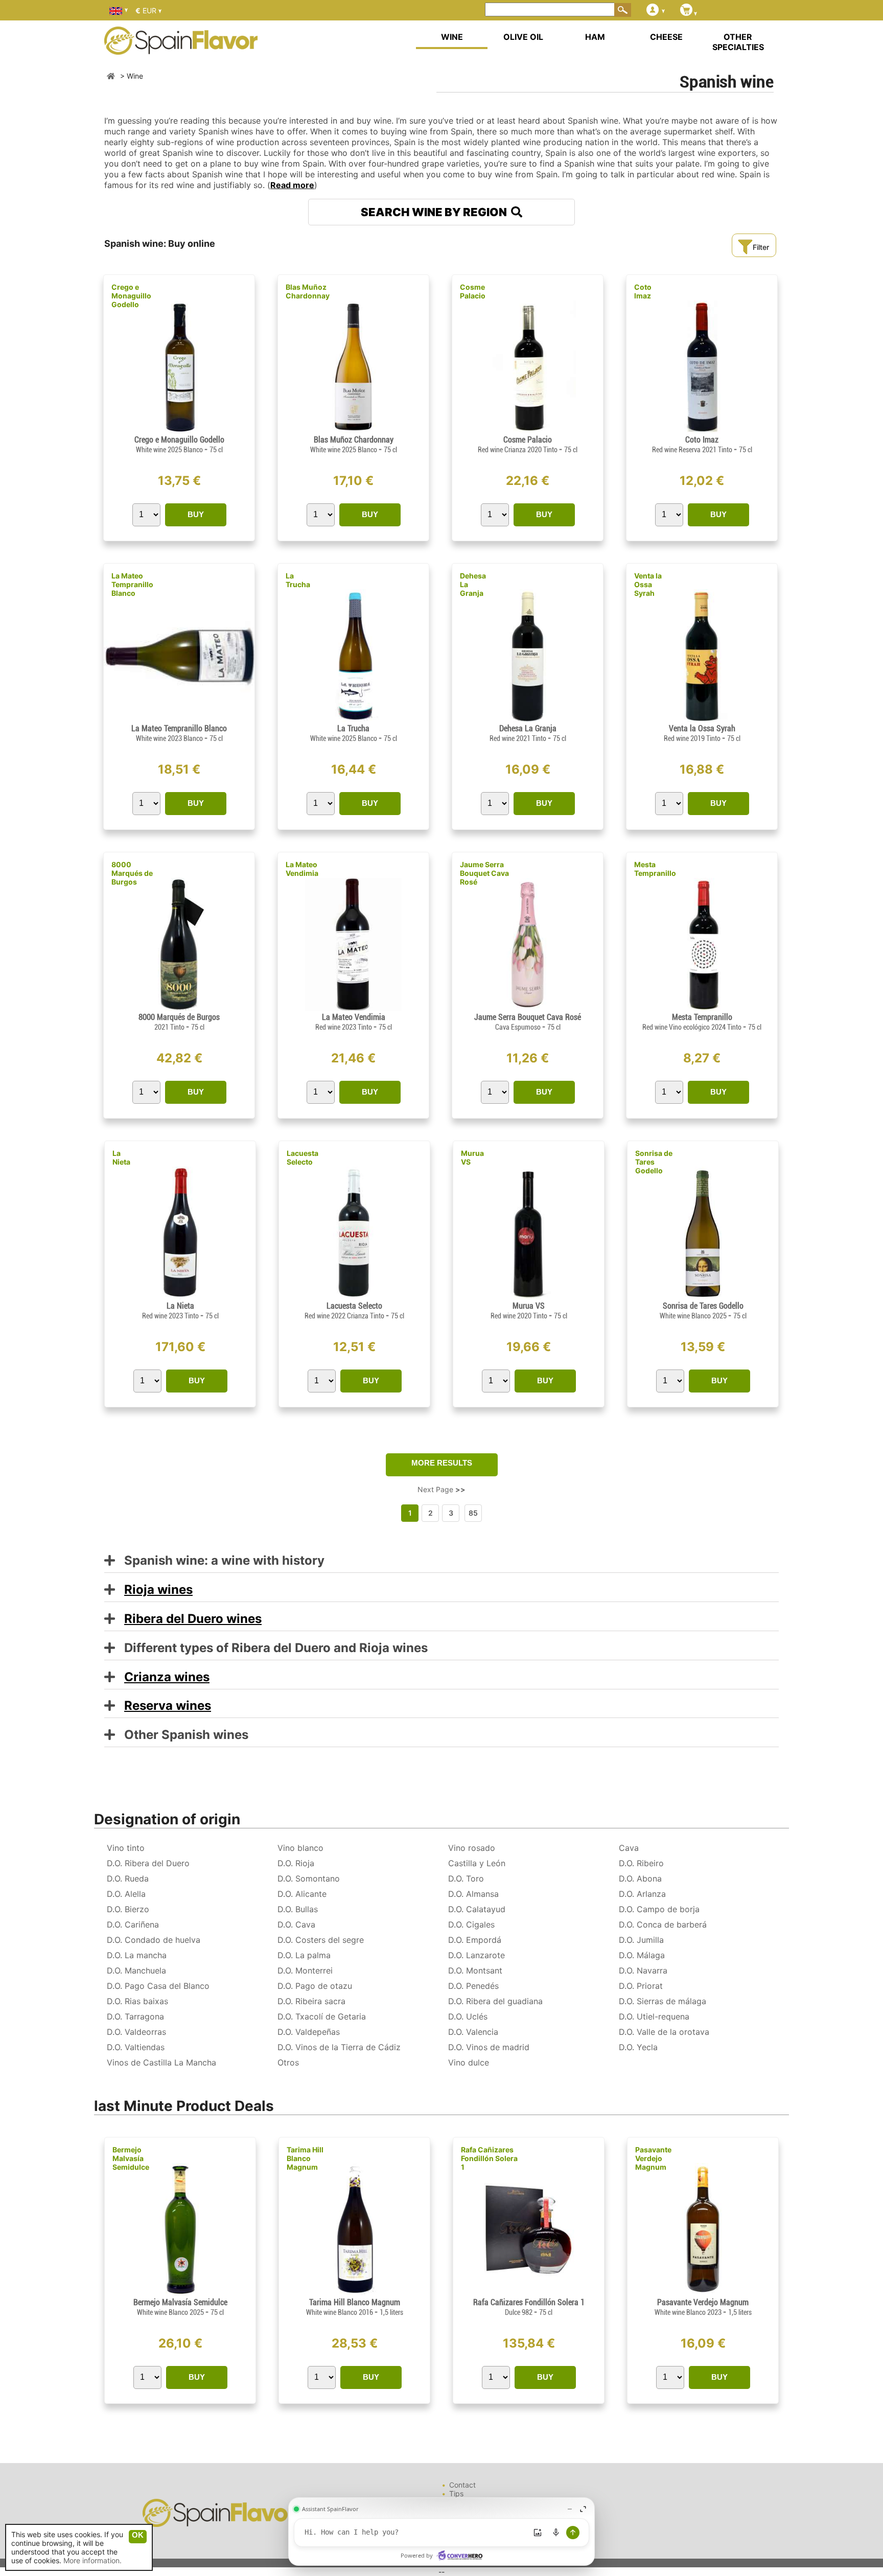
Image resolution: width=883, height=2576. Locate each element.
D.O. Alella (126, 1894)
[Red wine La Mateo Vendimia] (353, 1008)
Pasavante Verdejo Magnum (653, 2158)
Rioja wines (158, 1589)
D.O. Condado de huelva (154, 1940)
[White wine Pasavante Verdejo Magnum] (703, 2293)
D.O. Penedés (473, 1986)
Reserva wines (168, 1705)
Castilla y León (477, 1863)
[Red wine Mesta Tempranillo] (702, 1008)
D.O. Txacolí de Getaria (322, 2016)
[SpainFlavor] (111, 76)
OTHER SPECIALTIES (738, 42)
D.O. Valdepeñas (309, 2032)
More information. (92, 2560)
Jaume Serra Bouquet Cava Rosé (484, 873)
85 (473, 1513)
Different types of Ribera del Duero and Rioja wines (271, 1648)
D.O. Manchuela (136, 1970)
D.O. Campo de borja (659, 1909)
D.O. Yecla (638, 2047)
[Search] (623, 10)
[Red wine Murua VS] (528, 1297)
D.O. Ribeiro (641, 1863)
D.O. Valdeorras (136, 2032)
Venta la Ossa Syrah (648, 584)
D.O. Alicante (302, 1894)
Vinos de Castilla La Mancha (161, 2062)
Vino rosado (472, 1848)
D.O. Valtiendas (136, 2047)
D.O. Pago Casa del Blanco (158, 1986)
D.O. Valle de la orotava (664, 2032)
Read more (292, 185)
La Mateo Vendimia (302, 869)
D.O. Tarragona (135, 2016)
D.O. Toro (466, 1878)
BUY (196, 514)
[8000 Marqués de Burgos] (179, 1008)
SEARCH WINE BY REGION (436, 212)
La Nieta (121, 1157)
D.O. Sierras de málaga (663, 2001)
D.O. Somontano (309, 1878)
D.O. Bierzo (128, 1909)
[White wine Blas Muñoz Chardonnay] (353, 431)
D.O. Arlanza (642, 1894)
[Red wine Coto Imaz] (702, 431)
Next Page (441, 1489)
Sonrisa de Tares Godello (654, 1162)
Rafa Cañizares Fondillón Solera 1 (489, 2158)
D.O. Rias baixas (137, 2001)
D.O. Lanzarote (477, 1955)
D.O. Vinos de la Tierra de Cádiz (339, 2047)
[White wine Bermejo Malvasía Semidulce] (180, 2293)
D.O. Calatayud (477, 1909)
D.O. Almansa (473, 1894)
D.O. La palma (304, 1955)
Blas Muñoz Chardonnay (308, 291)
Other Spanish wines (182, 1735)
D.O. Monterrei (305, 1970)
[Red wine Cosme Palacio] (527, 431)
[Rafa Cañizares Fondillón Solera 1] (529, 2293)
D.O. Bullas (298, 1909)
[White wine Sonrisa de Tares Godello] (703, 1297)
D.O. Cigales (471, 1924)
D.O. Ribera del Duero (148, 1863)
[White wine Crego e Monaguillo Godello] (179, 431)
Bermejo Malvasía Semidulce (131, 2158)
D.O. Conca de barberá (663, 1924)
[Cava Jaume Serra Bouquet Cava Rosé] (528, 1008)
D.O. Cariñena (133, 1924)
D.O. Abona (640, 1878)
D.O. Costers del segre (321, 1940)
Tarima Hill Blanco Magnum (305, 2158)
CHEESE (666, 37)
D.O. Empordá (475, 1940)
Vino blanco (300, 1848)
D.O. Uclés (468, 2016)
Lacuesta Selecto (303, 1157)
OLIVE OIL (523, 37)
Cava (629, 1848)
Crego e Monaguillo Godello (131, 296)
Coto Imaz (643, 291)
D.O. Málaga (642, 1955)
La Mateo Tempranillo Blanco (132, 584)
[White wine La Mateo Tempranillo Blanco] (179, 719)
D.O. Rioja (296, 1863)
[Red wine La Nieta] (180, 1297)
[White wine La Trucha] (353, 719)
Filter (761, 247)
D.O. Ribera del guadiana (495, 2001)
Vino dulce (469, 2062)
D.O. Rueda (128, 1878)
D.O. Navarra (643, 1970)
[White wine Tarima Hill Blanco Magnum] (354, 2293)
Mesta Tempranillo (655, 869)
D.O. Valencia (473, 2032)
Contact (462, 2485)
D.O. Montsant (475, 1970)
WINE (452, 37)
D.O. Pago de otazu (315, 1986)
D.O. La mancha (137, 1955)
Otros (288, 2062)
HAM (595, 37)
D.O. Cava (296, 1924)
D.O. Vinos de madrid (489, 2047)
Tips (456, 2493)
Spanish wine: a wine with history (220, 1561)
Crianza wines (167, 1677)
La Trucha (298, 580)
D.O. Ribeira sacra (311, 2001)
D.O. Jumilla (641, 1940)
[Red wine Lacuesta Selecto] (354, 1297)
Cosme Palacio (473, 291)
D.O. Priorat (641, 1986)
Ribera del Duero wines (193, 1619)
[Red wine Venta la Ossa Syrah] (702, 719)
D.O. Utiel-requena (654, 2016)
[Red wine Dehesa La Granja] (528, 719)
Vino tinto (126, 1848)
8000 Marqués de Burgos (132, 873)
